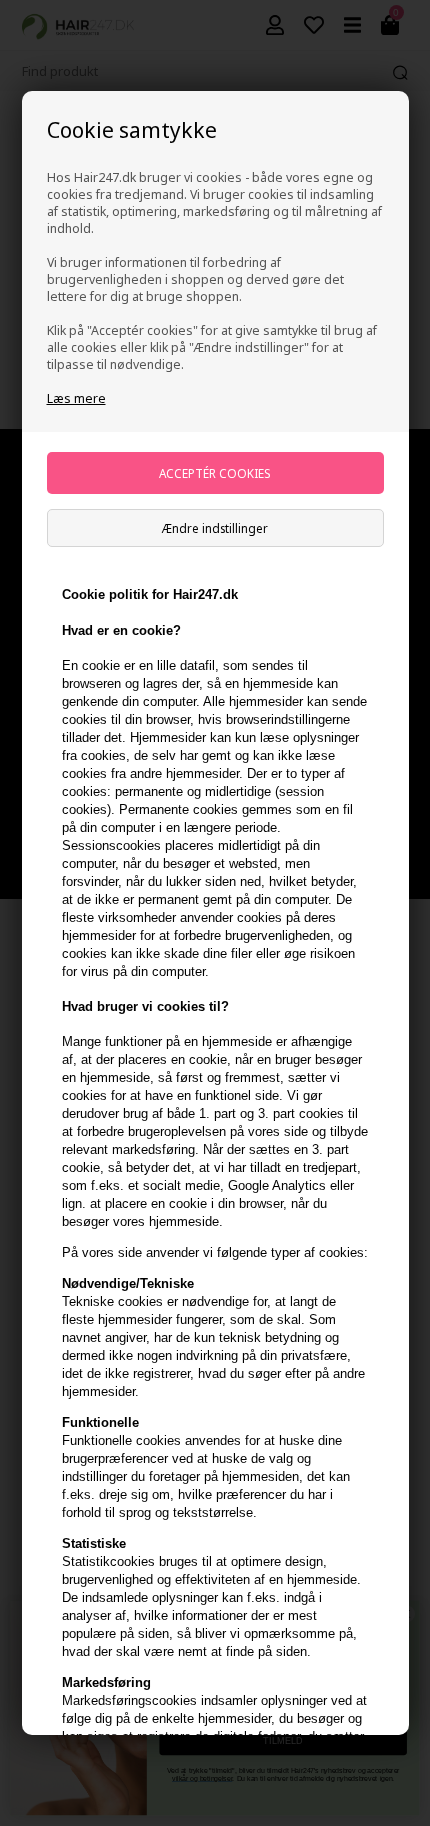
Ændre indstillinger (215, 528)
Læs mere (76, 398)
